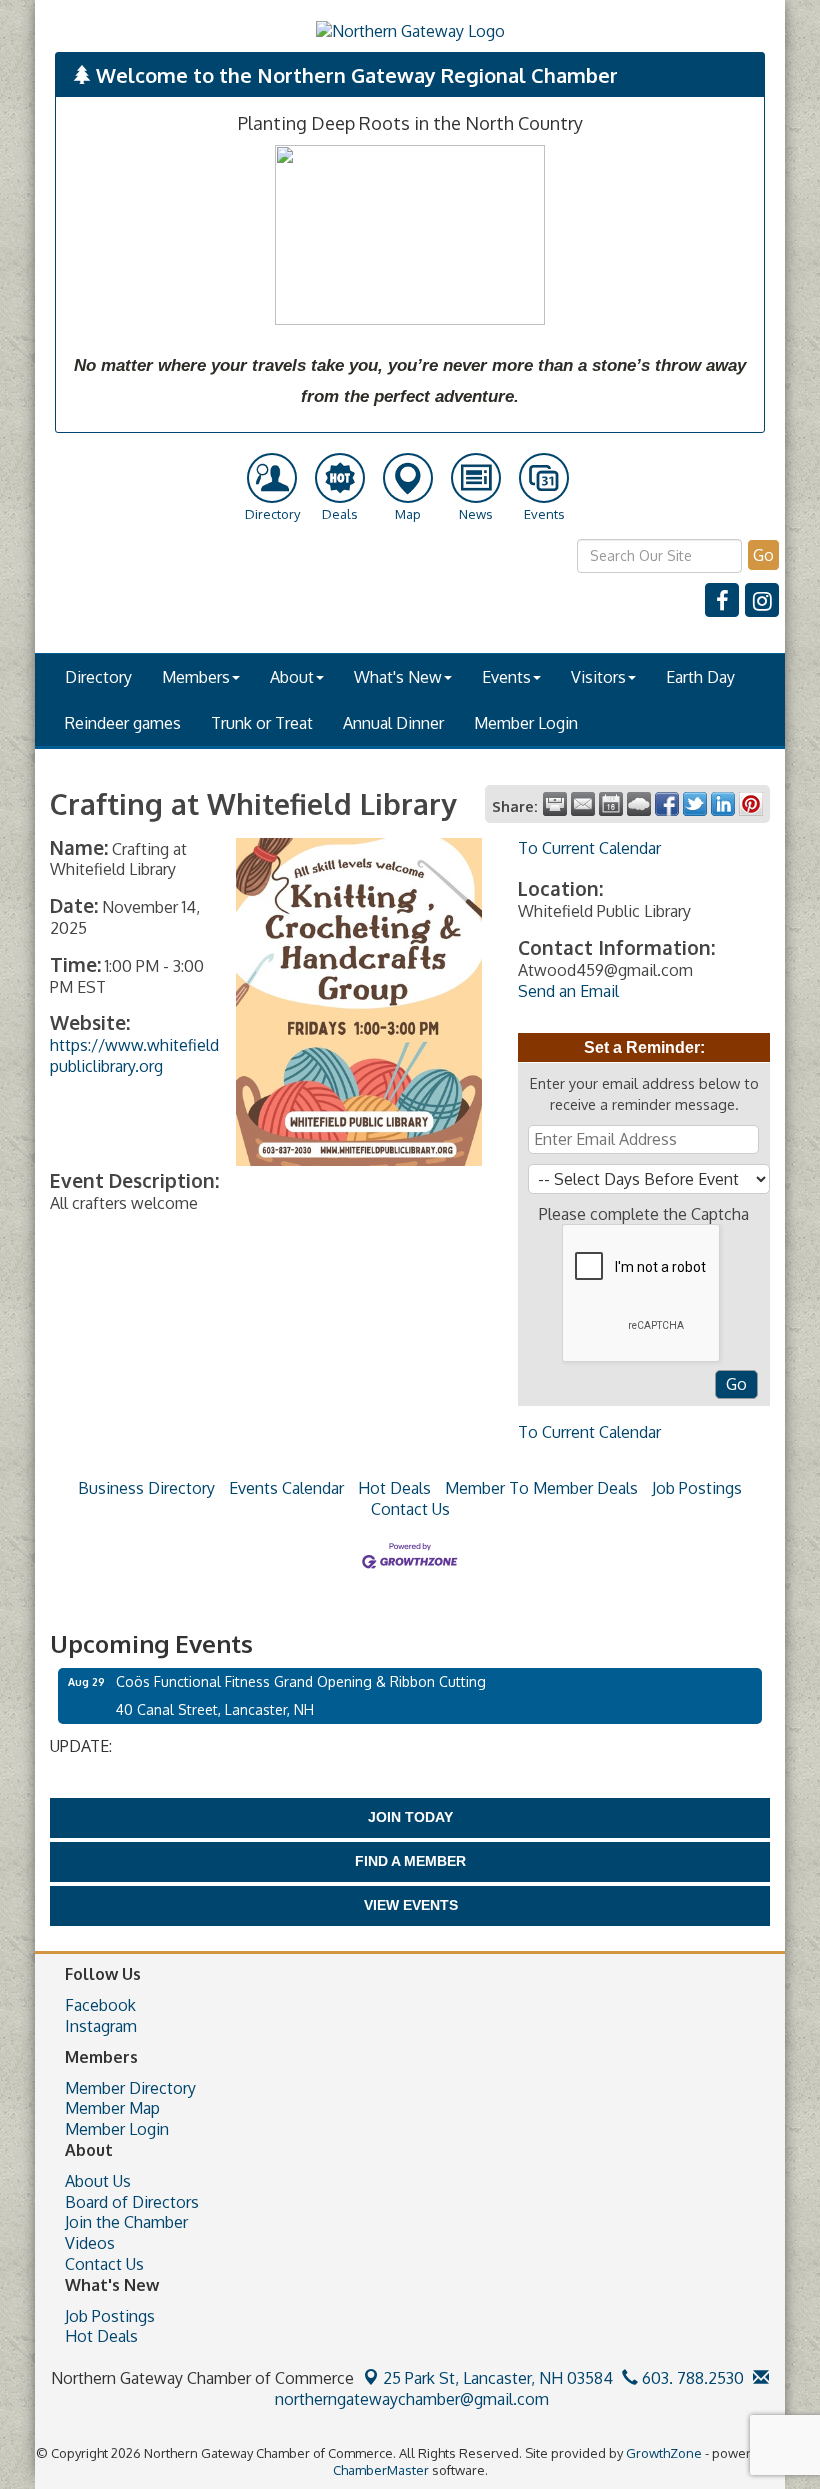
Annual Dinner (393, 723)
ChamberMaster (381, 2470)
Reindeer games (123, 723)
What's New (398, 677)
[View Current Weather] (639, 804)
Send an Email (568, 991)
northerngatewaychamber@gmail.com (410, 2399)
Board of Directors (132, 2202)
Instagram (101, 2026)
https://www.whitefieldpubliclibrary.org (134, 1055)
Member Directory (130, 2088)
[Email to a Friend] (583, 804)
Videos (90, 2243)
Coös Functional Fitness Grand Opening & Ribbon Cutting (301, 1681)
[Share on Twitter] (695, 804)
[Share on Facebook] (667, 804)
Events (506, 677)
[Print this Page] (555, 804)
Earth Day (700, 677)
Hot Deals (394, 1488)
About (292, 677)
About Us (98, 2181)
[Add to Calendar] (611, 804)
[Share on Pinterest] (751, 804)
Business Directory (146, 1488)
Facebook (100, 2005)
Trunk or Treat (262, 723)
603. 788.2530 (691, 2378)
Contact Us (410, 1509)
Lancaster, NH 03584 (498, 2378)
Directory (98, 677)
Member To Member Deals (541, 1488)
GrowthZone (664, 2453)
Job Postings (697, 1488)
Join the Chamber (126, 2222)
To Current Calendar (589, 848)
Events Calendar (286, 1488)
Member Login (526, 723)
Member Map (112, 2108)
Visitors (598, 677)
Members (196, 677)
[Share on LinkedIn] (723, 804)
